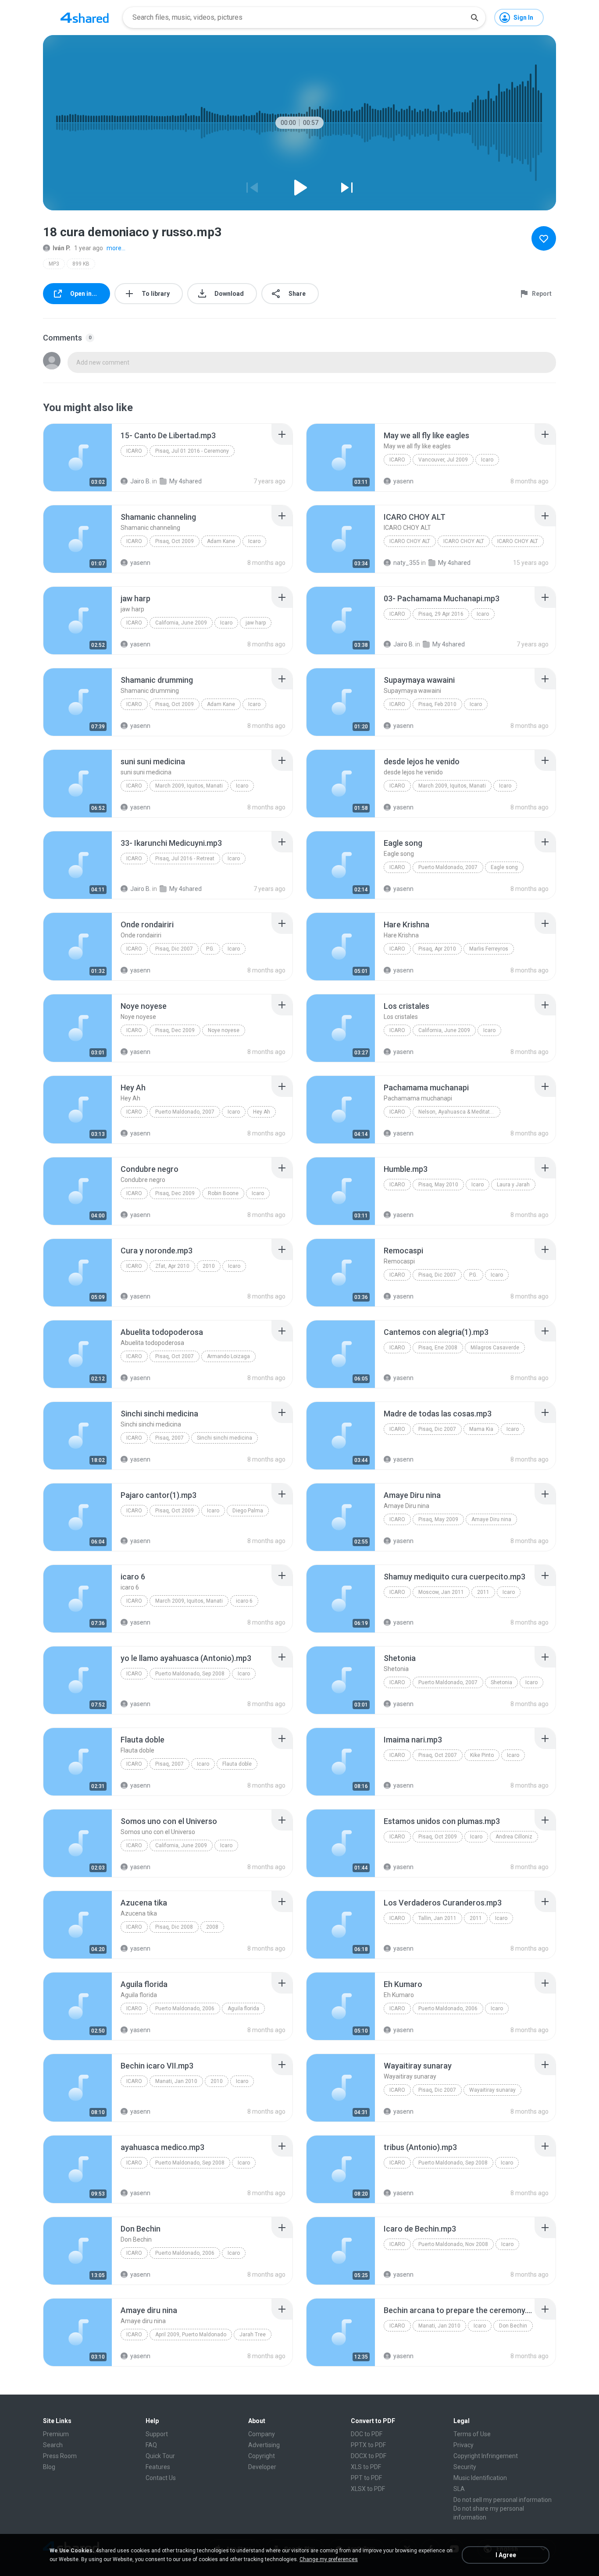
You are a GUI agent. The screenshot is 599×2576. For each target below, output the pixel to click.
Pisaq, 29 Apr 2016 (441, 614)
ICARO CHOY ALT (410, 541)
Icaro (134, 451)
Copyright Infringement (486, 2456)
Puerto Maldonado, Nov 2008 (453, 2244)
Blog (49, 2467)
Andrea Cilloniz (514, 1837)
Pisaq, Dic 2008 (174, 1927)
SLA (459, 2489)
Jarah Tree (253, 2335)
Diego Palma (248, 1511)
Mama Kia (481, 1429)
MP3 (54, 264)
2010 (209, 1266)
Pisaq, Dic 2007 (174, 949)
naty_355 (406, 563)
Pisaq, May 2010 (438, 1185)
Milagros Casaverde (495, 1348)
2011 (483, 1592)
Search (53, 2445)
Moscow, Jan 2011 (441, 1592)
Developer (262, 2467)
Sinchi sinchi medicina (225, 1438)
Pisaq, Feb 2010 (437, 704)
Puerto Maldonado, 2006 (185, 2008)
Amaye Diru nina (491, 1519)
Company (262, 2434)
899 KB (81, 264)
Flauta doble (237, 1764)
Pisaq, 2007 (169, 1438)
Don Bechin (513, 2326)
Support (157, 2434)
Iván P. (62, 248)
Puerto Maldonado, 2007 (448, 867)
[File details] (78, 458)
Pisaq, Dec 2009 (175, 1030)
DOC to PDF (367, 2434)
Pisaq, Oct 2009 (175, 541)
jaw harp (256, 623)
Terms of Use (472, 2434)
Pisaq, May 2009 (438, 1519)
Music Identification (480, 2478)
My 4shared (185, 481)
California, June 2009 (181, 623)
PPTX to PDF (368, 2445)
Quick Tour (160, 2456)
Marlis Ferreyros (489, 949)
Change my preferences (329, 2559)
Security (465, 2467)
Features (158, 2467)
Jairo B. (141, 481)
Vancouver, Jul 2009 (443, 460)
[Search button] (474, 18)
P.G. (210, 949)
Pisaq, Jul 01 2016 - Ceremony (192, 451)
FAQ (151, 2445)
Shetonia (501, 1682)
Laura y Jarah (513, 1185)
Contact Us (161, 2478)
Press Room (60, 2456)
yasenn (403, 481)
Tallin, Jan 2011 (437, 1918)
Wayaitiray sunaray (492, 2090)
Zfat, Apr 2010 (172, 1266)
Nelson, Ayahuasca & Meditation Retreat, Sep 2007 (459, 1112)
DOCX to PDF (369, 2456)
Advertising (264, 2445)
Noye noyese (224, 1030)
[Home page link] (85, 18)
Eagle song (504, 867)
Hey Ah (262, 1112)
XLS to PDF (366, 2467)
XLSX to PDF (368, 2489)
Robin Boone (223, 1193)
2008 (212, 1927)
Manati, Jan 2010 (176, 2081)
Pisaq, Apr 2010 (437, 949)
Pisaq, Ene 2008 (438, 1348)
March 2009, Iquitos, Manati (189, 786)
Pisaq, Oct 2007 (175, 1356)
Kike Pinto (482, 1755)
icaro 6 (244, 1601)
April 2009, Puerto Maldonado (191, 2335)
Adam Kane (221, 541)
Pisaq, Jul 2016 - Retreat (185, 859)
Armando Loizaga (228, 1356)
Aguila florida (243, 2008)
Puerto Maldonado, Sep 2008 (190, 1674)
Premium (56, 2434)
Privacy (464, 2445)
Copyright (262, 2456)
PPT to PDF (366, 2478)
